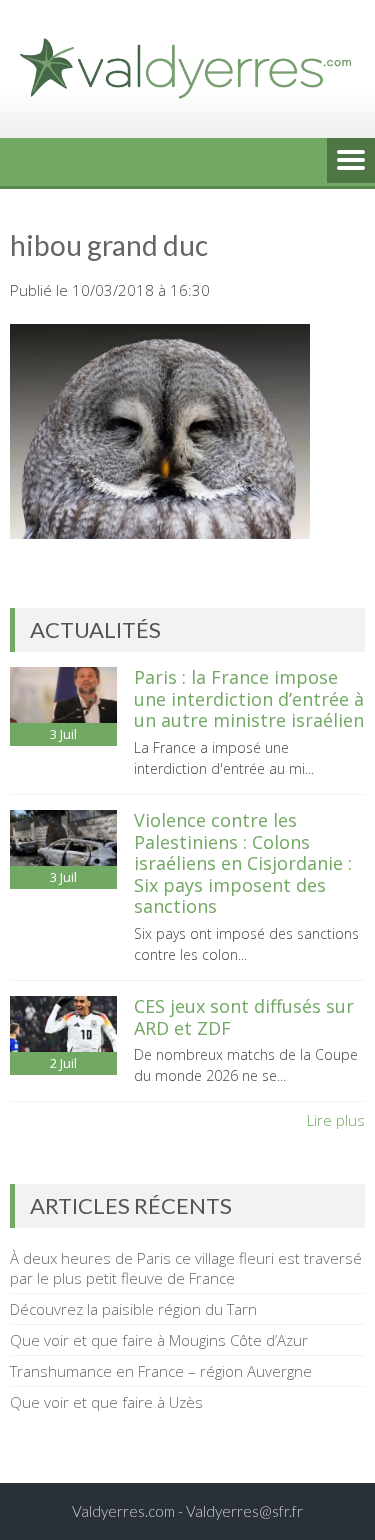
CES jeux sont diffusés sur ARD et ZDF (244, 1017)
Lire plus (336, 1120)
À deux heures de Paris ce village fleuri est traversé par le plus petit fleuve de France (186, 1268)
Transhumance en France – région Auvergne (161, 1371)
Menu (351, 162)
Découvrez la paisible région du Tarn (133, 1309)
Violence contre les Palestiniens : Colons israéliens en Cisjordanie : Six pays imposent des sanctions (243, 863)
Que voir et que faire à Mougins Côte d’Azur (159, 1340)
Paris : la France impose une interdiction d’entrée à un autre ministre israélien (249, 698)
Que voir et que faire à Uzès (106, 1402)
